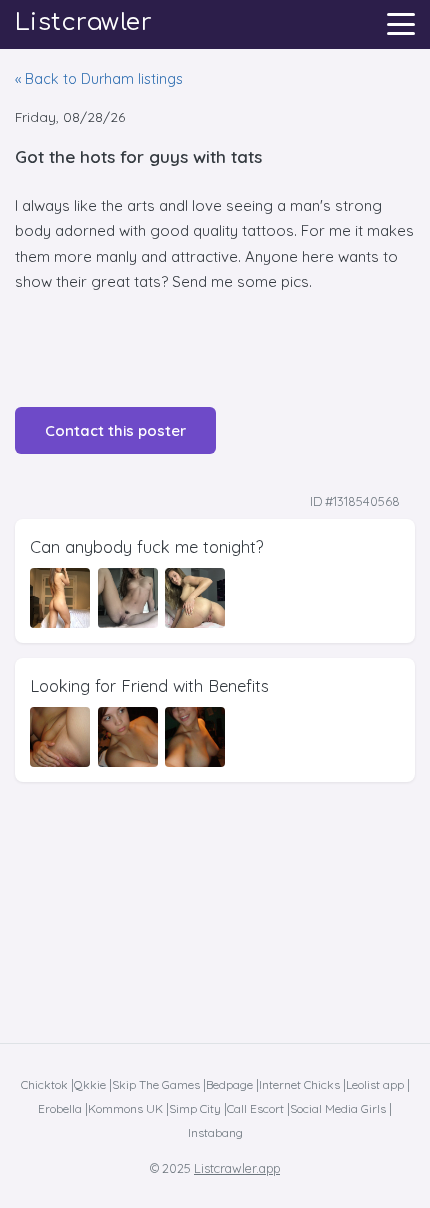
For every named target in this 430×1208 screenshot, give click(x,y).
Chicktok (44, 1084)
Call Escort (255, 1108)
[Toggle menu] (401, 24)
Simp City (195, 1108)
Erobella (60, 1108)
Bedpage (229, 1084)
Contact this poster (115, 430)
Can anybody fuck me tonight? (147, 546)
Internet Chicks (299, 1084)
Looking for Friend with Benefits (149, 685)
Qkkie (90, 1084)
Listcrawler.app (237, 1168)
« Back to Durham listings (99, 79)
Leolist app (375, 1084)
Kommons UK (125, 1108)
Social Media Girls (338, 1108)
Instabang (215, 1132)
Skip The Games (156, 1084)
